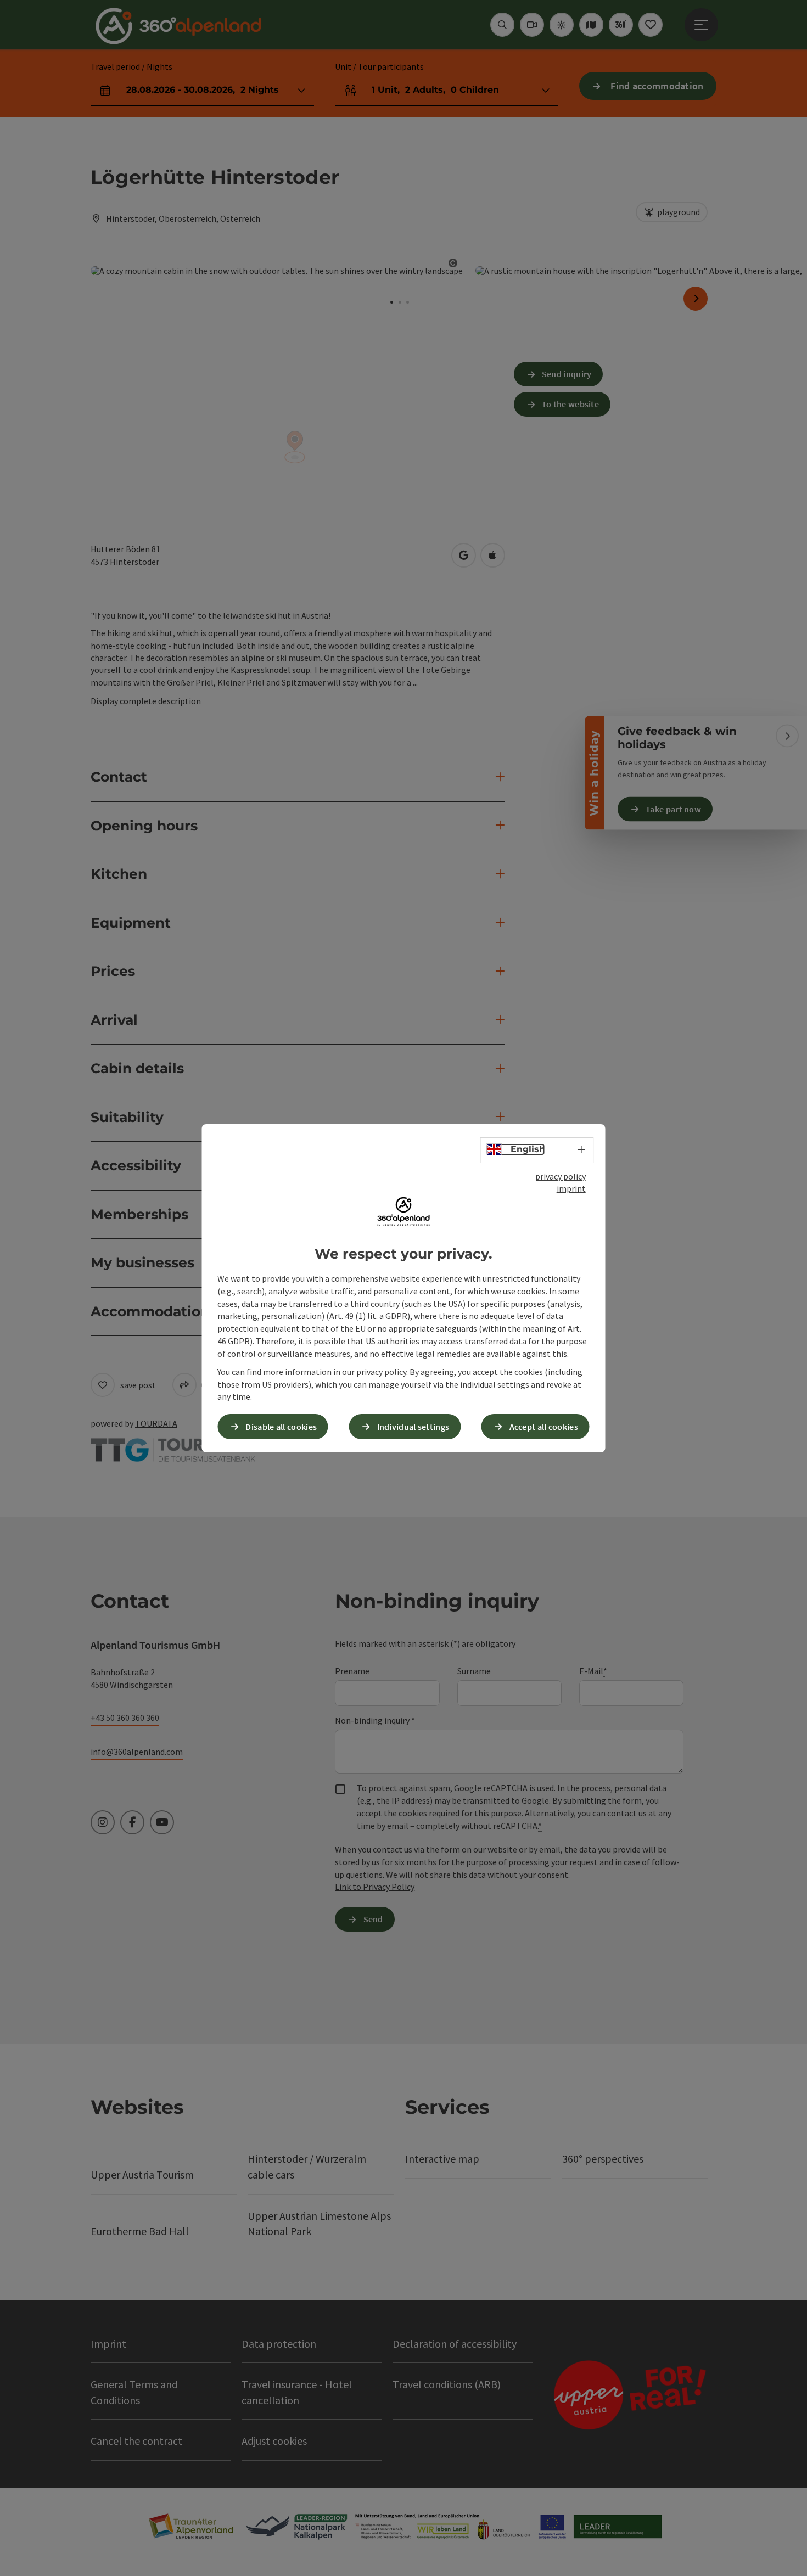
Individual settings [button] (413, 1426)
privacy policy (561, 1176)
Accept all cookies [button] (544, 1426)
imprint (571, 1188)
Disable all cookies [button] (281, 1426)
